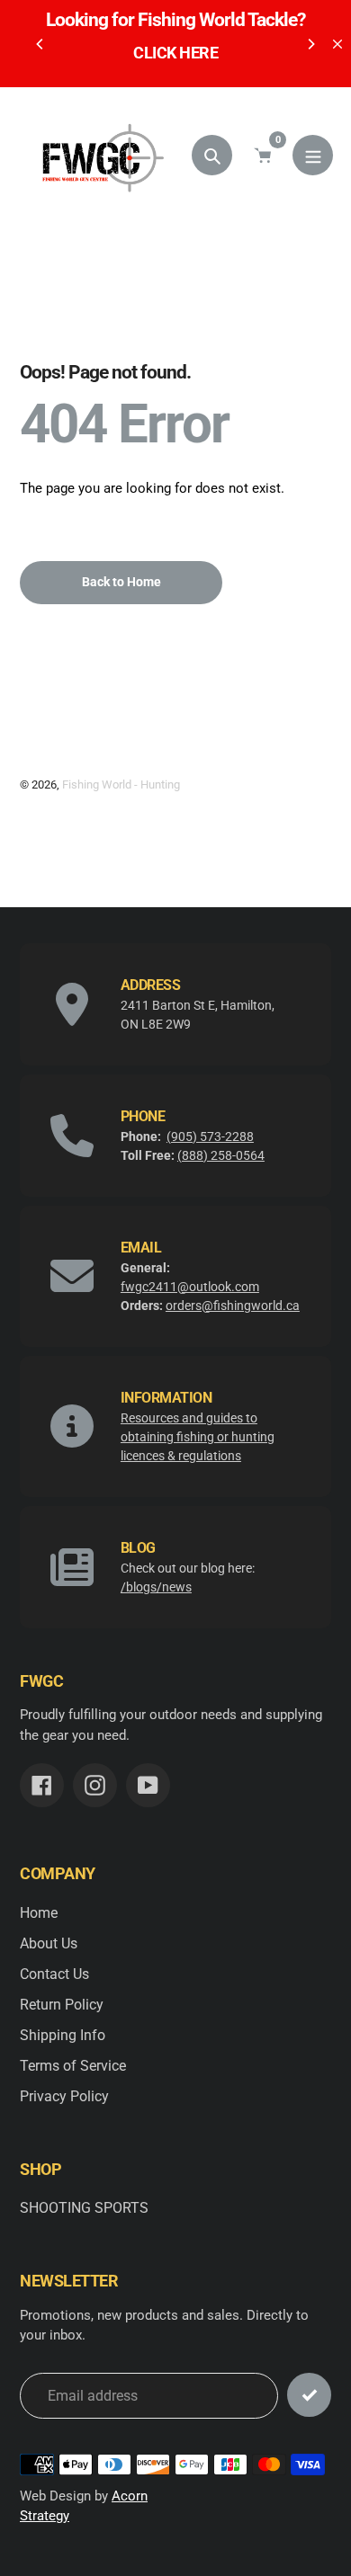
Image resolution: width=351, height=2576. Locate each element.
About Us (49, 1943)
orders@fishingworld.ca (233, 1306)
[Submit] (309, 2395)
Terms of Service (73, 2066)
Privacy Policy (64, 2096)
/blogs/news (156, 1587)
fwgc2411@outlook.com (190, 1287)
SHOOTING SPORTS (84, 2208)
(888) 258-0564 (221, 1155)
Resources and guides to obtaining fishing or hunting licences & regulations (198, 1437)
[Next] (310, 44)
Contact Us (54, 1974)
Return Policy (62, 2005)
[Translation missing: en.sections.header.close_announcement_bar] (337, 44)
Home (39, 1913)
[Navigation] (313, 155)
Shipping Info (63, 2035)
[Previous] (40, 44)
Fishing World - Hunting (121, 784)
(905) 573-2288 (210, 1136)
